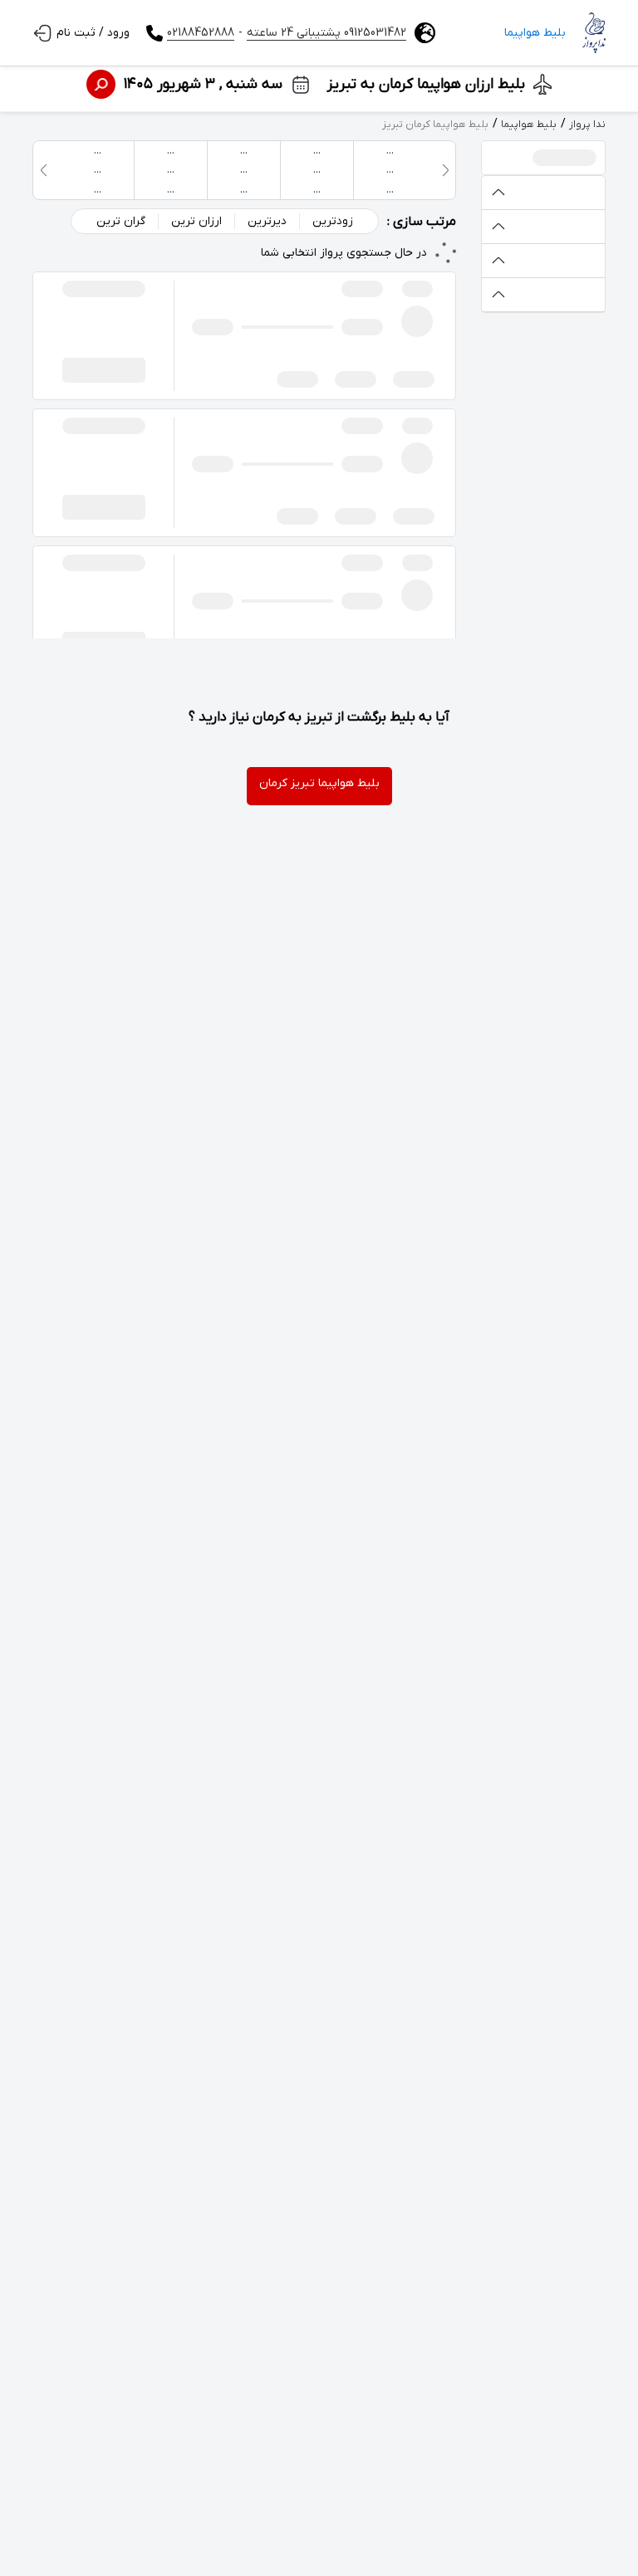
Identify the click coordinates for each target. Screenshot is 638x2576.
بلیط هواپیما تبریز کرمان (319, 783)
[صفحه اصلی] (594, 33)
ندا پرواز (587, 125)
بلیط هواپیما (535, 33)
